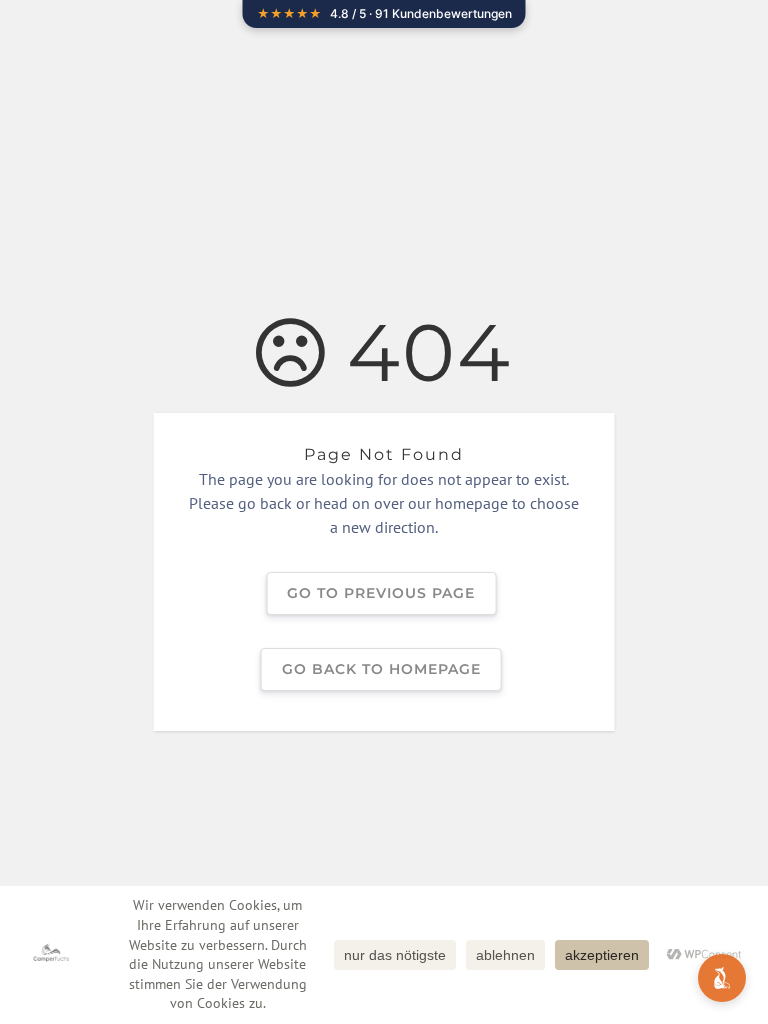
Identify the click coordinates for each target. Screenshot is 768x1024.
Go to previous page (381, 593)
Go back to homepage (381, 669)
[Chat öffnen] (722, 978)
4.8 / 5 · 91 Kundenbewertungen (384, 13)
